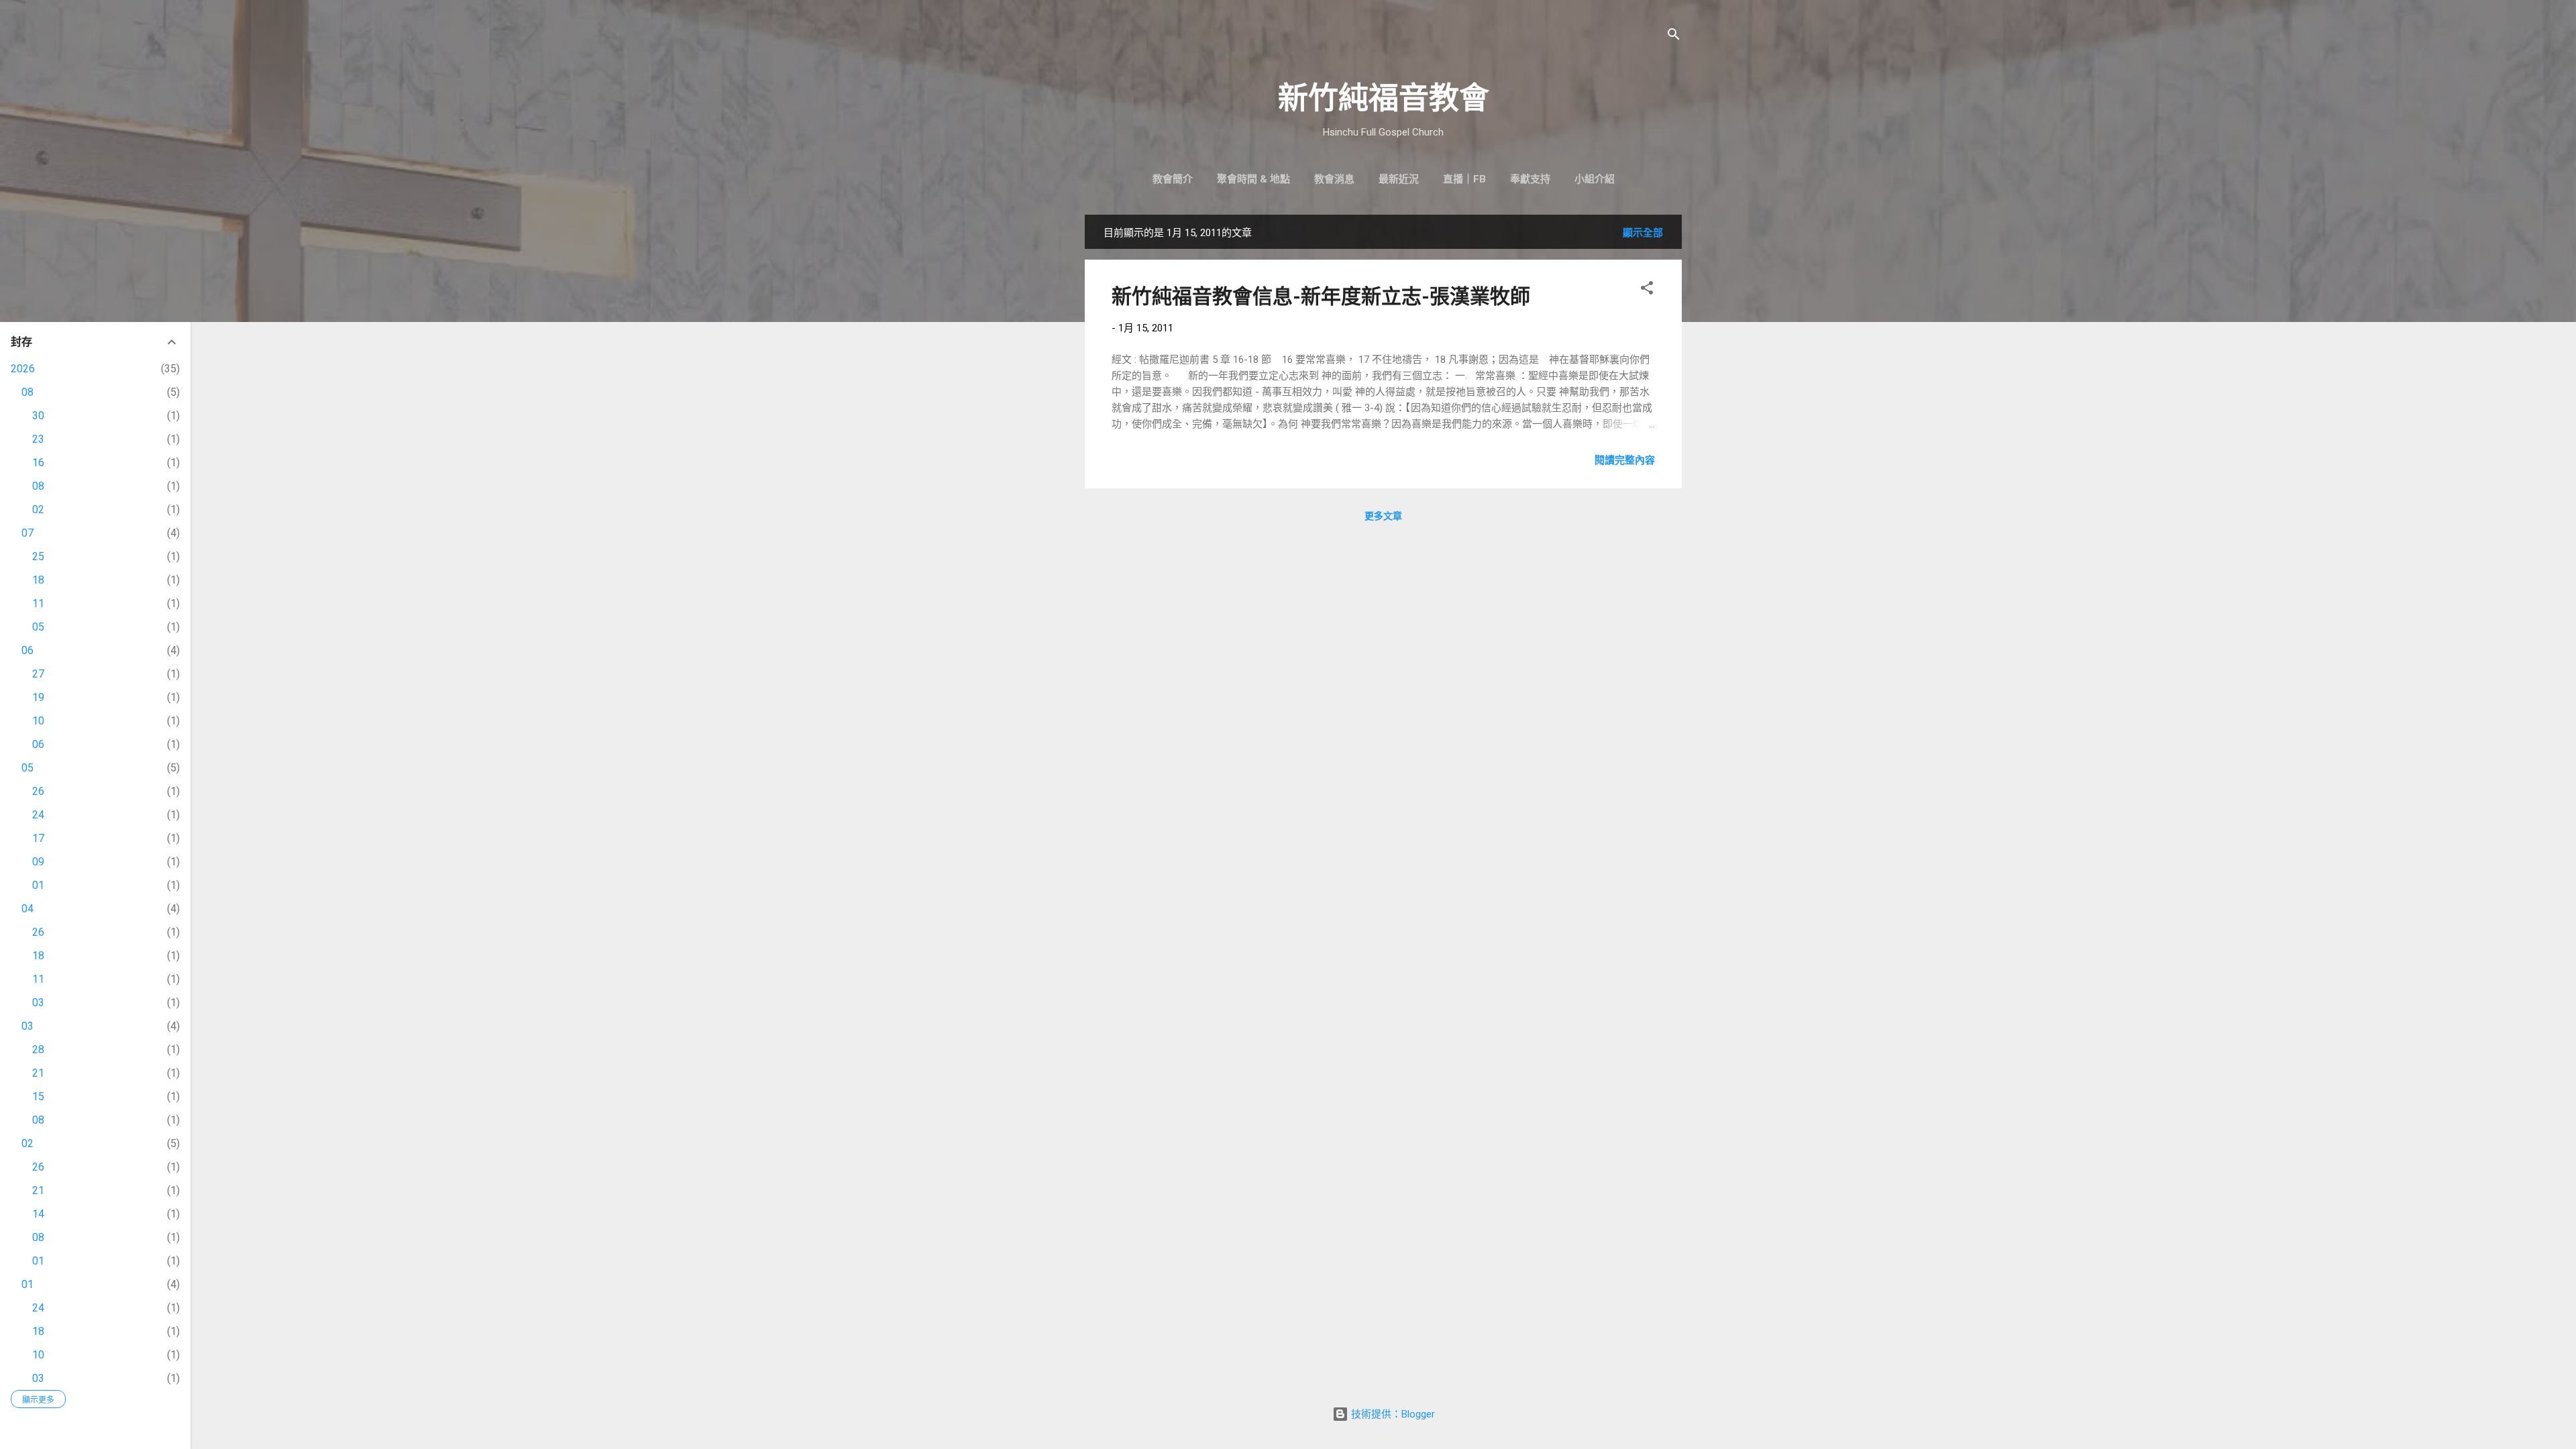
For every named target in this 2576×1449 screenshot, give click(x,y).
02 (38, 509)
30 (38, 416)
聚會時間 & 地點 (1253, 179)
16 (38, 463)
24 (38, 815)
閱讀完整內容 (1625, 460)
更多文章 (1383, 516)
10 (38, 721)
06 (28, 650)
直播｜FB (1464, 179)
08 (28, 392)
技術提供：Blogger (1392, 1414)
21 (38, 1073)
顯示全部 (1643, 233)
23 (38, 439)
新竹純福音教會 (1384, 98)
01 (38, 885)
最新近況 (1399, 179)
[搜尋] (1674, 37)
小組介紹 (1595, 179)
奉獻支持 (1530, 179)
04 (28, 909)
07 (28, 533)
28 (38, 1050)
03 (38, 1003)
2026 (23, 369)
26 (38, 791)
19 (38, 697)
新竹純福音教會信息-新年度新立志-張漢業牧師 (1321, 296)
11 (38, 603)
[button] (1647, 290)
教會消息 (1334, 179)
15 (38, 1096)
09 (38, 862)
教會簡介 (1173, 179)
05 (38, 627)
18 (38, 580)
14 (38, 1214)
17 (38, 838)
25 (38, 556)
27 (38, 674)
